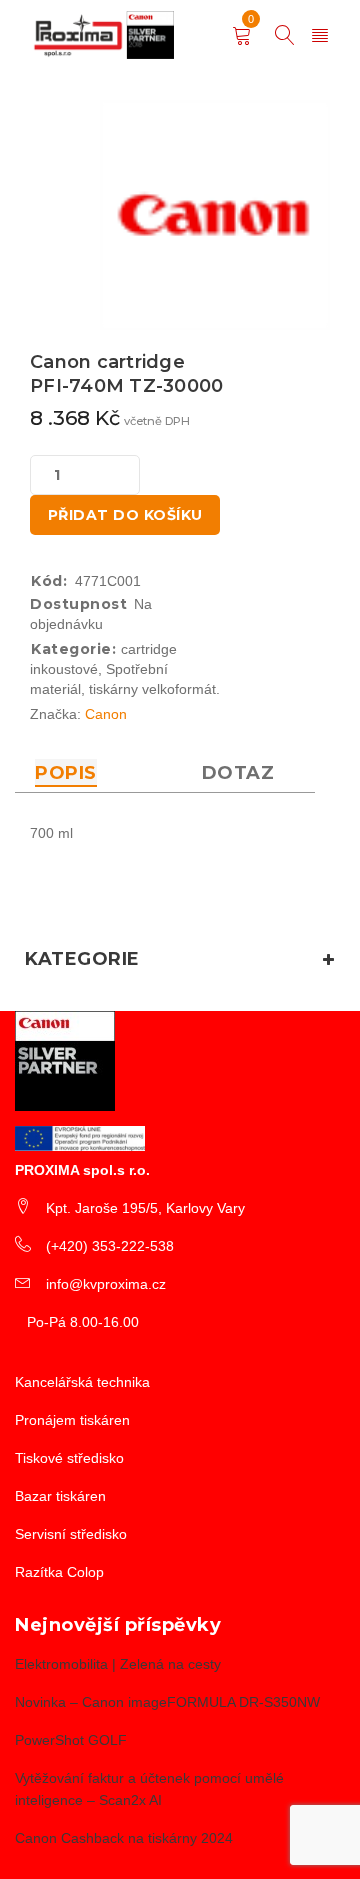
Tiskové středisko (69, 1458)
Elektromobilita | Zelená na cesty (118, 1664)
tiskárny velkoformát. (154, 689)
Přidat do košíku (125, 515)
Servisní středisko (71, 1534)
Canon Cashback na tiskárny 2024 (124, 1838)
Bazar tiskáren (60, 1496)
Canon (106, 714)
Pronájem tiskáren (72, 1420)
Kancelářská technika (82, 1382)
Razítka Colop (59, 1572)
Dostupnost (78, 604)
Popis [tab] (66, 773)
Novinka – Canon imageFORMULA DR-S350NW (167, 1702)
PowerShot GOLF (71, 1740)
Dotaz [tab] (238, 773)
